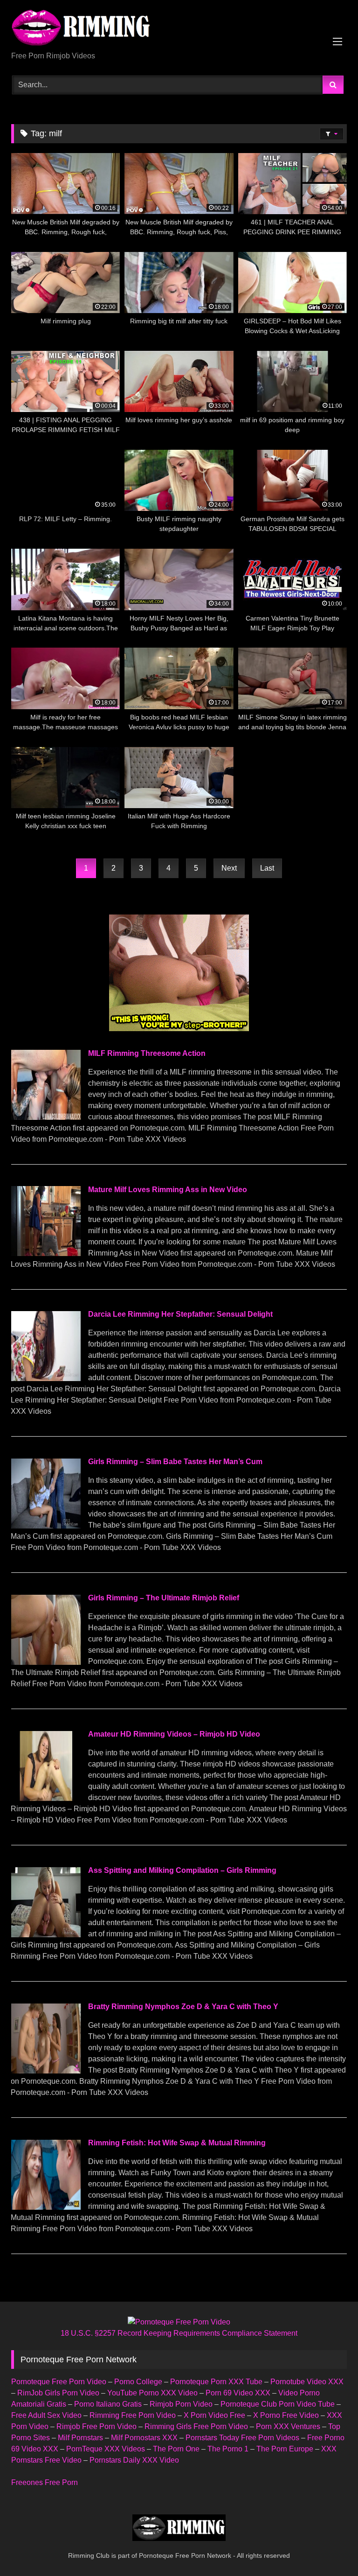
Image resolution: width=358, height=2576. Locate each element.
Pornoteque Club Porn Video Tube (278, 2404)
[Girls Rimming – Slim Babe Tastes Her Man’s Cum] (46, 1526)
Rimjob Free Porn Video (96, 2426)
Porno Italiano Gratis (108, 2404)
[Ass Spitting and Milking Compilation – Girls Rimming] (46, 1935)
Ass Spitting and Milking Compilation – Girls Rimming (182, 1870)
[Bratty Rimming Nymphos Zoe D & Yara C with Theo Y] (46, 2071)
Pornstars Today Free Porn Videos (242, 2438)
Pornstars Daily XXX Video (134, 2460)
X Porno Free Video (286, 2415)
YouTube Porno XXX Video (152, 2393)
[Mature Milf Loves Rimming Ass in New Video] (46, 1253)
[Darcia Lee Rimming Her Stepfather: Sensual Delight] (46, 1379)
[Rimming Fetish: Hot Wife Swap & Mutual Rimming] (46, 2207)
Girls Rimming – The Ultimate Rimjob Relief (164, 1598)
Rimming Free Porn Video (133, 2415)
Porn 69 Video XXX (238, 2393)
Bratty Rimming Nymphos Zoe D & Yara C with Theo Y (183, 2007)
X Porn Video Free (214, 2415)
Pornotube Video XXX (307, 2382)
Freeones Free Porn (45, 2482)
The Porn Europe (285, 2449)
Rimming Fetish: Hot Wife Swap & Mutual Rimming (177, 2143)
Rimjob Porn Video (181, 2404)
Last (267, 868)
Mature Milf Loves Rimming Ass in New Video (168, 1190)
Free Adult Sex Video (46, 2415)
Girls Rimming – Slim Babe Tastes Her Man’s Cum (175, 1462)
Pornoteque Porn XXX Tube (216, 2382)
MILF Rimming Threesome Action (147, 1053)
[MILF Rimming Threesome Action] (46, 1117)
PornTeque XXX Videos (106, 2449)
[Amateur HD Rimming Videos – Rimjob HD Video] (46, 1798)
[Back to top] (329, 2548)
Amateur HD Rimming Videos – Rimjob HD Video (174, 1734)
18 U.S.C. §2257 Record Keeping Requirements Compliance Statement (179, 2333)
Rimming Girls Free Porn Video (196, 2426)
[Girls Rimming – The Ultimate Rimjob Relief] (46, 1662)
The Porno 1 (228, 2449)
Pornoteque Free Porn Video (59, 2382)
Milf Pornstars (80, 2438)
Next (229, 868)
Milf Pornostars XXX (144, 2438)
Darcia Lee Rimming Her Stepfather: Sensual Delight (180, 1314)
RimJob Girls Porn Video (58, 2393)
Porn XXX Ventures (288, 2426)
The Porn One (176, 2449)
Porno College (138, 2382)
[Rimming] (179, 29)
